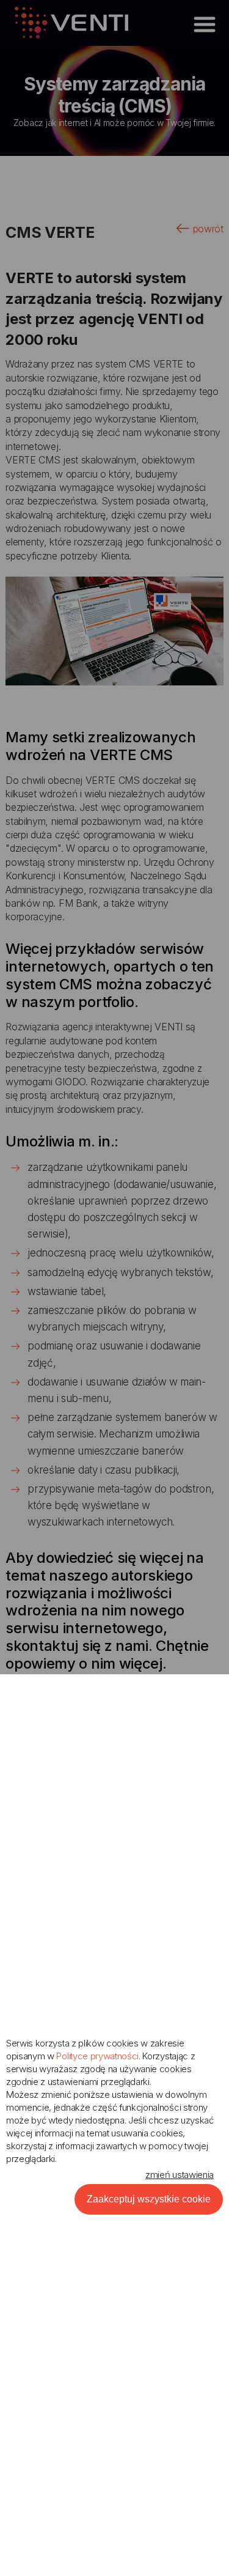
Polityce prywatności (97, 2056)
